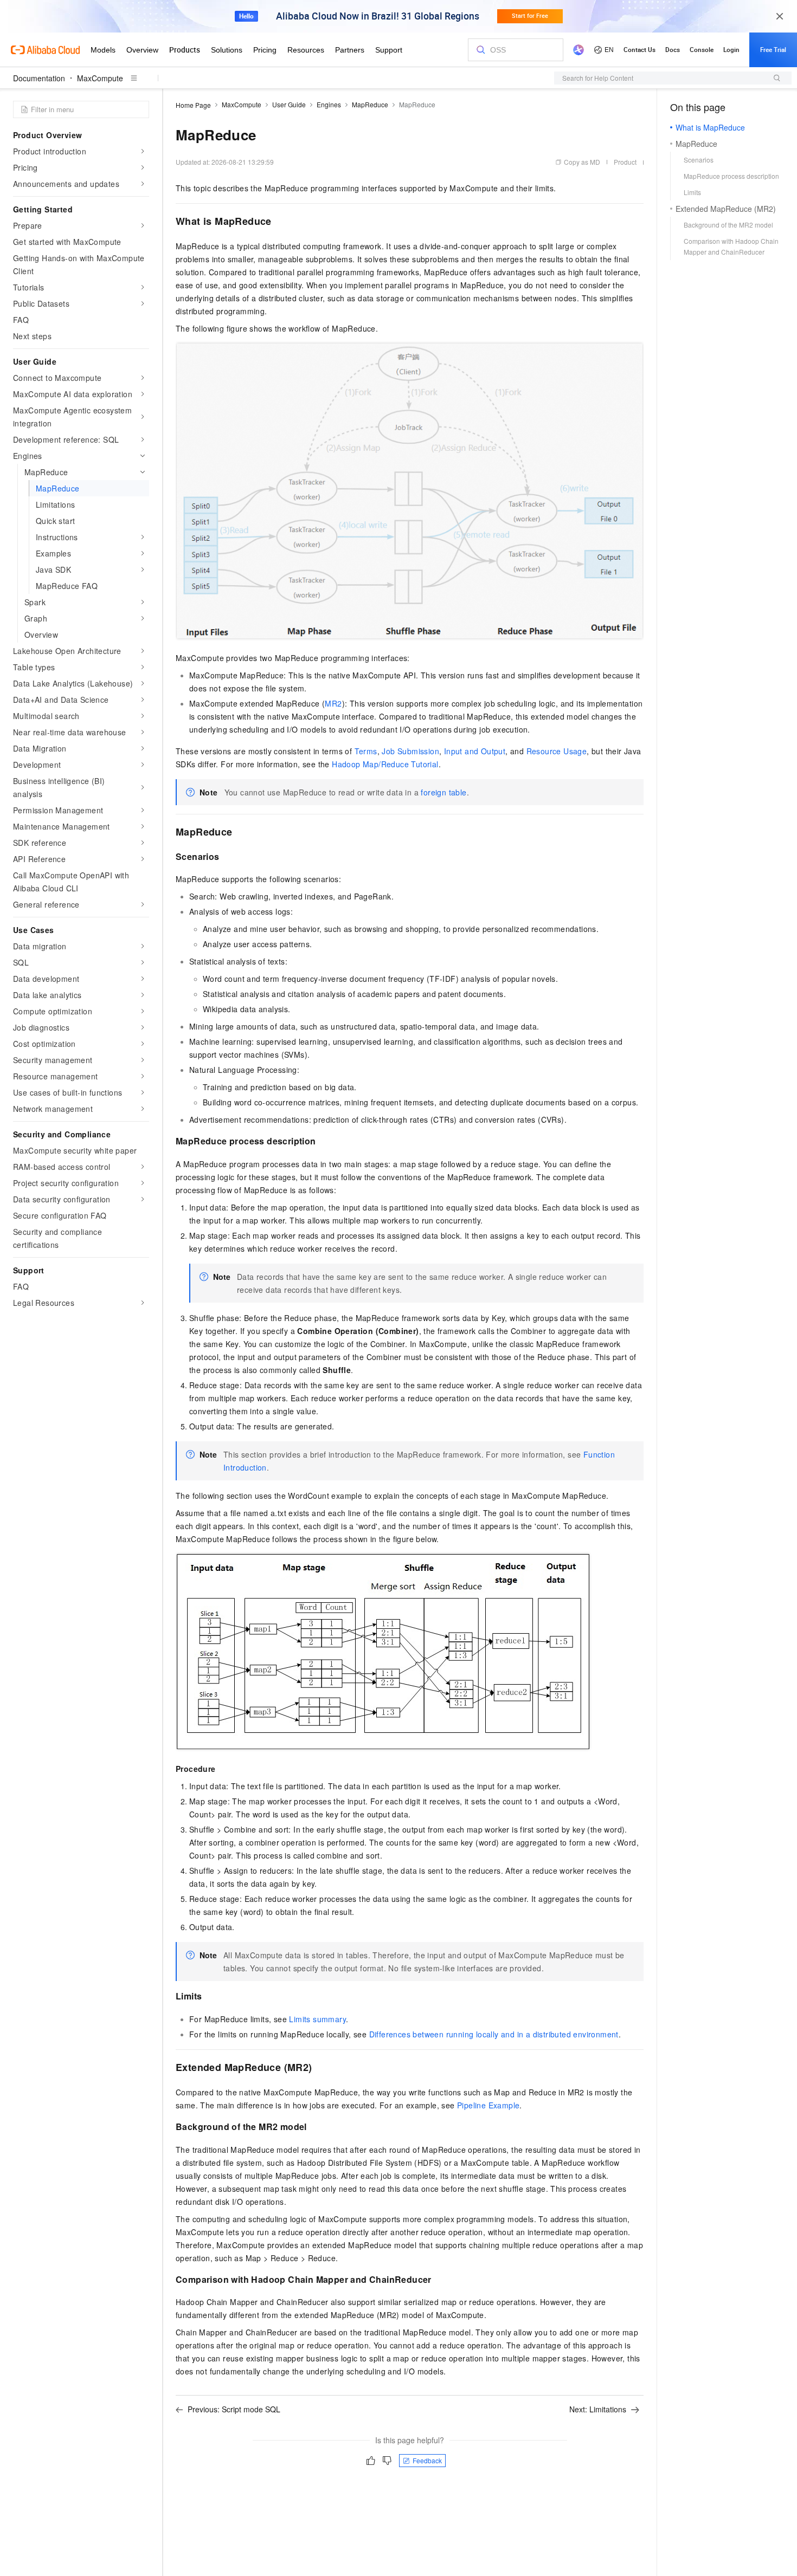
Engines (329, 104)
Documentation (39, 78)
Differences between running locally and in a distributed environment (494, 2034)
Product (625, 162)
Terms (366, 751)
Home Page (193, 105)
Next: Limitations (598, 2409)
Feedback (427, 2460)
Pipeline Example (488, 2105)
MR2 (333, 703)
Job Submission (410, 751)
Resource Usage (557, 751)
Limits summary (317, 2019)
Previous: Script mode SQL (234, 2409)
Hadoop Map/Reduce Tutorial (385, 764)
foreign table (444, 792)
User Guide (289, 104)
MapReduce (370, 104)
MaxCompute (100, 78)
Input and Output (475, 751)
